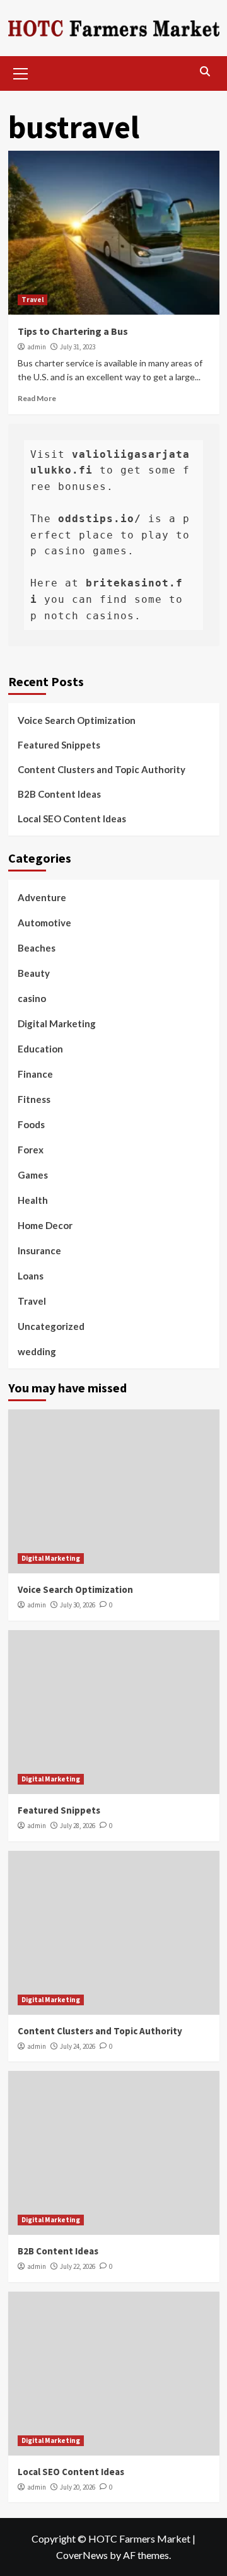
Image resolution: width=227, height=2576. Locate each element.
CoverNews (82, 2555)
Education (40, 1049)
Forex (31, 1150)
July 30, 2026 (78, 1605)
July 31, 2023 (78, 347)
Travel (32, 300)
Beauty (34, 973)
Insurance (39, 1250)
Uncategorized (51, 1326)
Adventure (42, 897)
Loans (31, 1276)
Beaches (37, 948)
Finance (35, 1074)
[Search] (205, 72)
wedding (37, 1351)
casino (32, 998)
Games (33, 1175)
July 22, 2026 (78, 2266)
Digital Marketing (57, 1023)
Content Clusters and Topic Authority (102, 769)
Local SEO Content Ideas (72, 819)
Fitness (34, 1099)
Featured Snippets (59, 745)
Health (33, 1200)
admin (37, 347)
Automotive (44, 923)
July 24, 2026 (78, 2046)
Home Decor (45, 1225)
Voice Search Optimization (77, 720)
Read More (37, 398)
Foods (31, 1124)
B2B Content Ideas (59, 794)
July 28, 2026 (78, 1826)
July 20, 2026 (78, 2487)
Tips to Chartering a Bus (73, 331)
